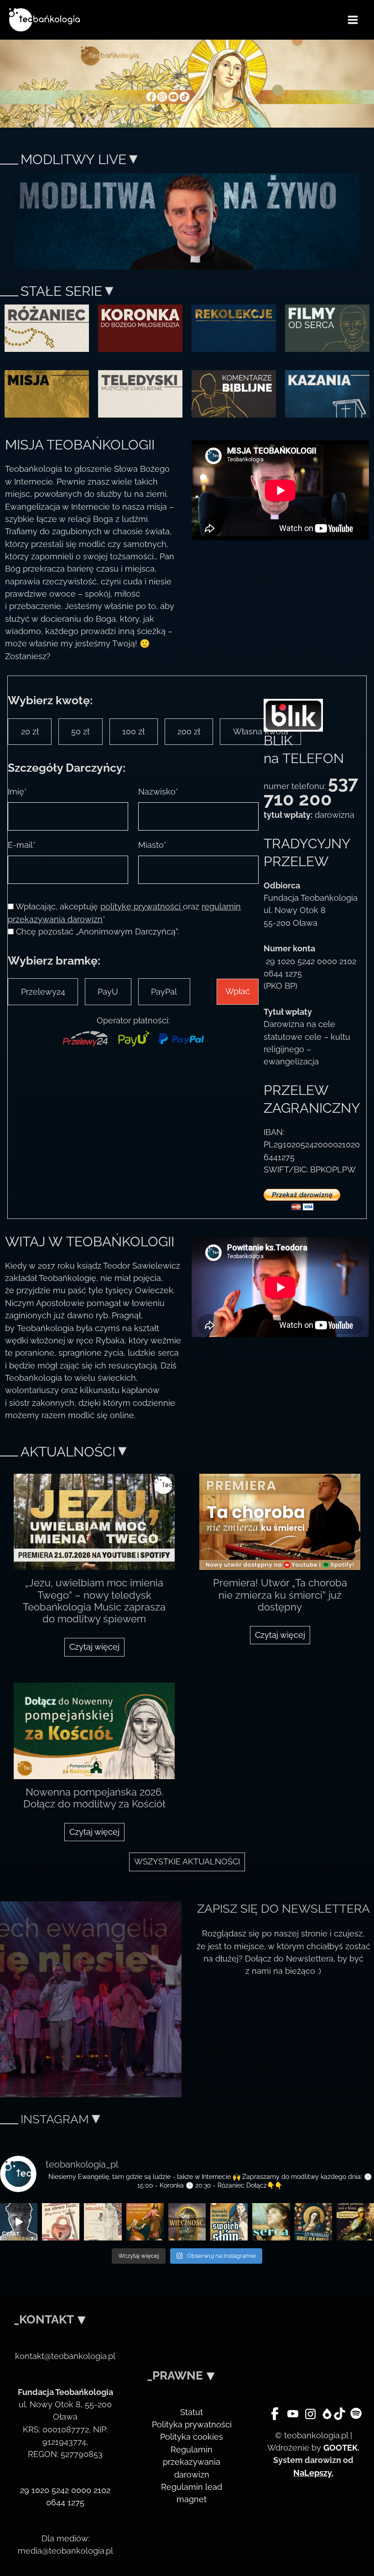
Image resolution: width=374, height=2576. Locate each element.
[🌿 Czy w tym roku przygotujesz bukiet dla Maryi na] (313, 2222)
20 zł (30, 731)
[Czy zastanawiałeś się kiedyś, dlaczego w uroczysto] (187, 2222)
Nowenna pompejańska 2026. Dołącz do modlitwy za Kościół (94, 1798)
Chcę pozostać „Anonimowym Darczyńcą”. (97, 932)
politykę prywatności (142, 906)
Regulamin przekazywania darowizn (192, 2462)
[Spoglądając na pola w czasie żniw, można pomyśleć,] (103, 2222)
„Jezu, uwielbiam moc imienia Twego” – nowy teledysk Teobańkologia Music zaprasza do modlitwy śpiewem (94, 1601)
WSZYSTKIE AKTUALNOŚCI (187, 1861)
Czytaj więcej (94, 1647)
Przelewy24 (43, 992)
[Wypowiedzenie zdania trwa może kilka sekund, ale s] (229, 2222)
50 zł (80, 731)
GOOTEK (340, 2448)
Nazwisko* (158, 792)
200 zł (189, 731)
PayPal (164, 992)
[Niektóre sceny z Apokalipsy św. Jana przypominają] (61, 2222)
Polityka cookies (192, 2437)
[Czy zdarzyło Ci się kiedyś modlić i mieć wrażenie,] (145, 2222)
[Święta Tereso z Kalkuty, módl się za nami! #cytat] (19, 2222)
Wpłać (238, 991)
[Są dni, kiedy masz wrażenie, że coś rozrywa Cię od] (271, 2222)
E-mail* (22, 845)
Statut (192, 2412)
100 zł (133, 731)
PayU (108, 992)
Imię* (17, 792)
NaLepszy (312, 2473)
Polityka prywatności (192, 2424)
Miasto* (152, 845)
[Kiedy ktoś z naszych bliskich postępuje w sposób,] (355, 2222)
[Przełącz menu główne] (353, 20)
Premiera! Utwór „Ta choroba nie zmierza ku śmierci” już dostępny (280, 1595)
